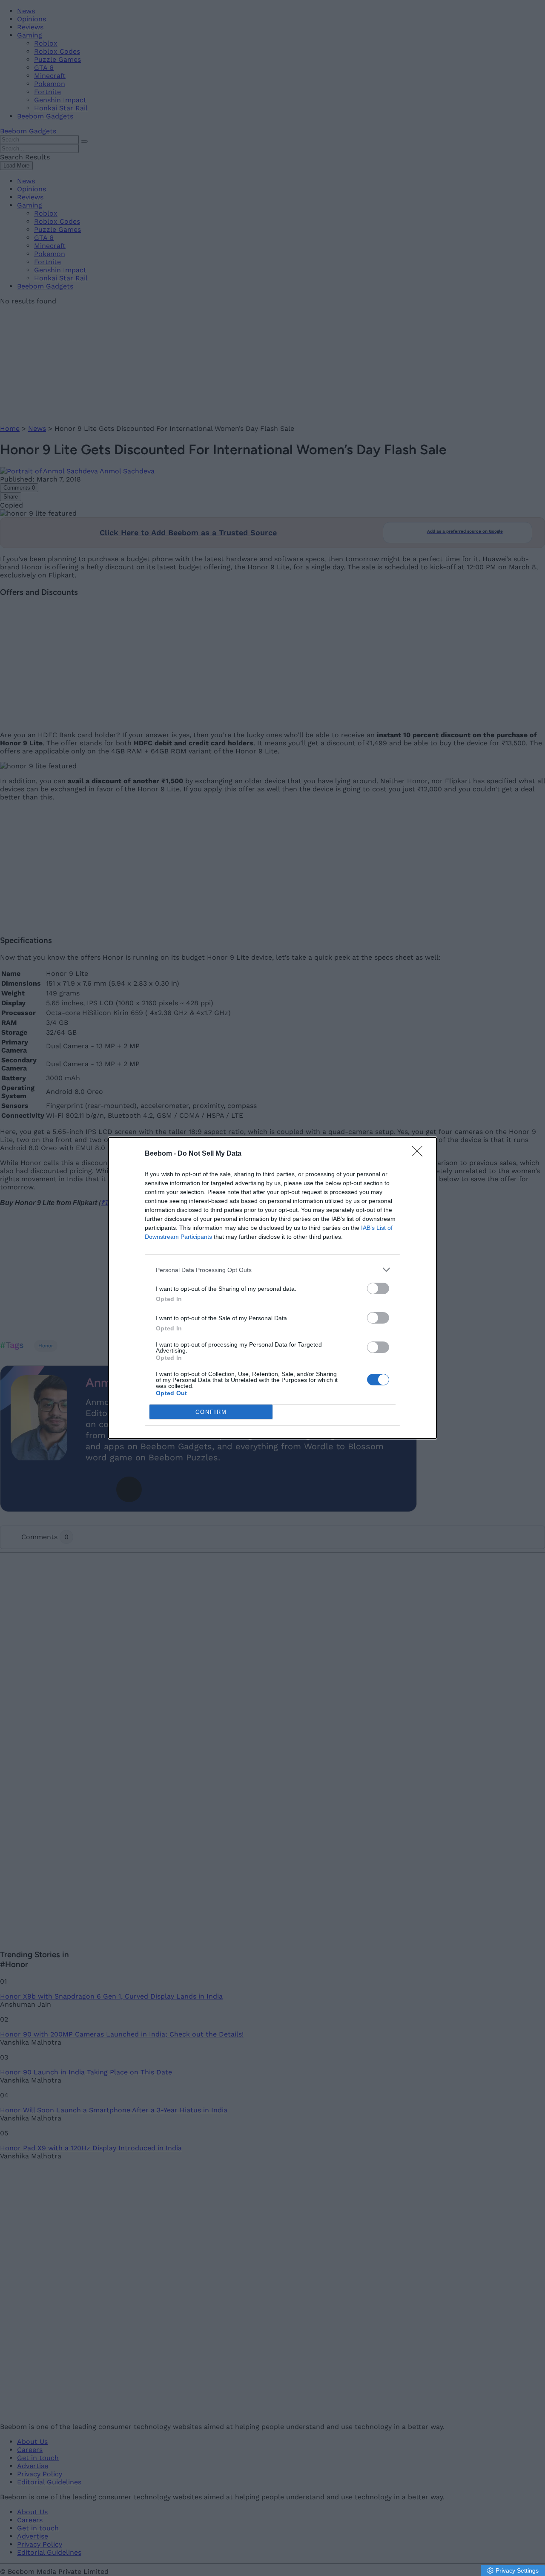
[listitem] (272, 1270)
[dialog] (272, 1288)
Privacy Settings (517, 2570)
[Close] (420, 1154)
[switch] (378, 1288)
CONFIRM (211, 1412)
